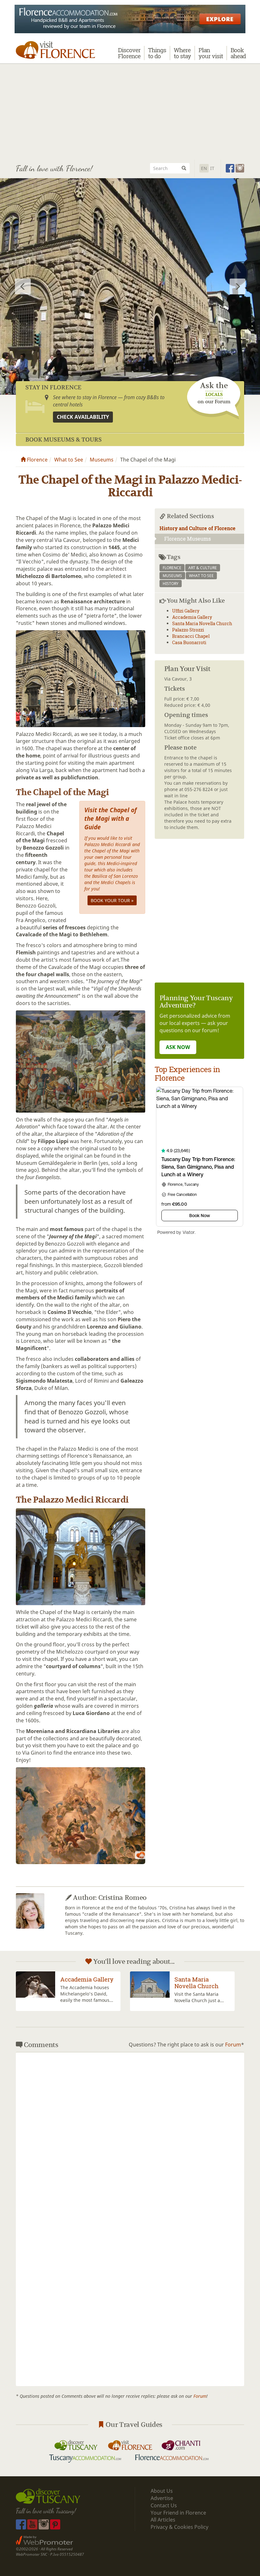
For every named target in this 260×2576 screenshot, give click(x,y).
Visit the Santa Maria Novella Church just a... (85, 1997)
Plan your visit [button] (211, 53)
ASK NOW (178, 1047)
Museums (102, 460)
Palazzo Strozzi (188, 630)
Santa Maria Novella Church (202, 623)
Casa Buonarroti (189, 642)
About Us (162, 2491)
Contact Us (164, 2505)
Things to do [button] (157, 53)
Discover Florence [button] (129, 53)
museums (172, 576)
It (212, 168)
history (171, 584)
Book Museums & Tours (64, 440)
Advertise (162, 2498)
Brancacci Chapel (191, 636)
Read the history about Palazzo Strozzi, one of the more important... (202, 1994)
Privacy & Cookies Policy (179, 2527)
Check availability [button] (83, 417)
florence (172, 568)
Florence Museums (188, 539)
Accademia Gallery (192, 617)
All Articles (163, 2520)
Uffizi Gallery (186, 611)
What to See (69, 460)
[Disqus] (130, 2136)
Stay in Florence (53, 387)
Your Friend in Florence (178, 2513)
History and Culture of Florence (198, 528)
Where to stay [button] (182, 53)
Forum (233, 2045)
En (204, 168)
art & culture (203, 568)
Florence (37, 460)
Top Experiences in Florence (187, 1073)
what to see (201, 576)
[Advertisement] (130, 111)
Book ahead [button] (238, 53)
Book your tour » (112, 900)
